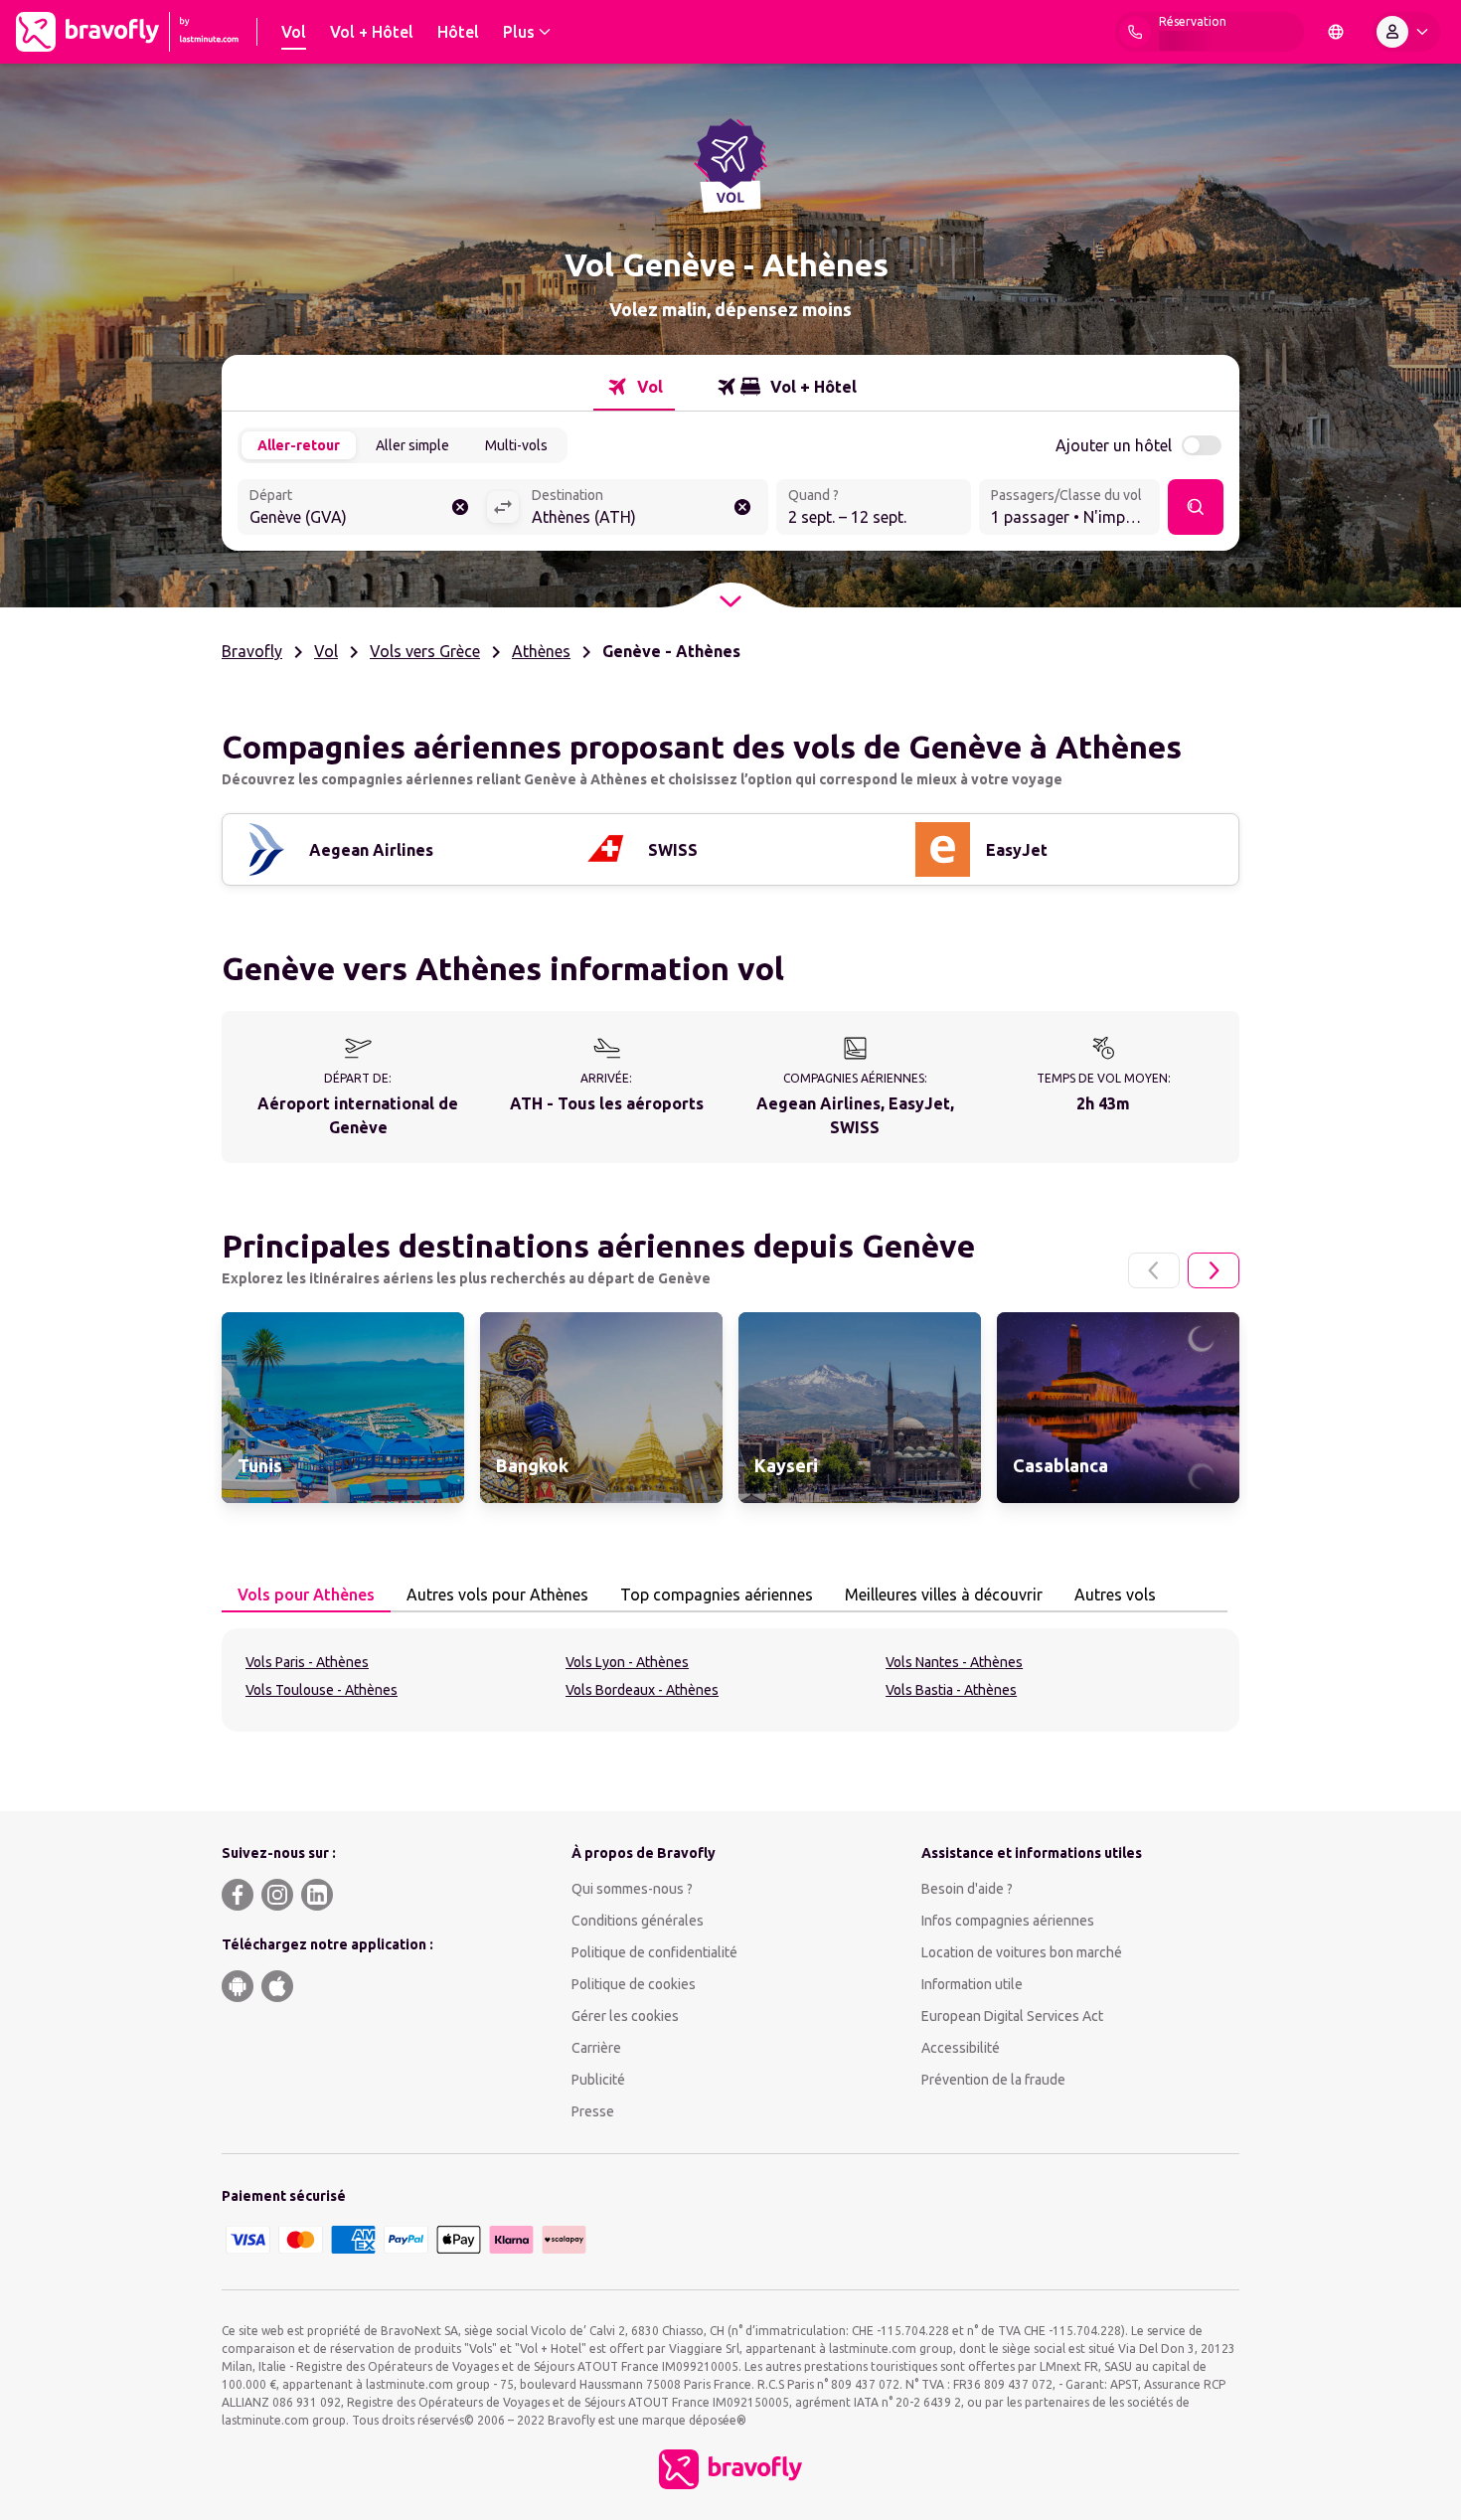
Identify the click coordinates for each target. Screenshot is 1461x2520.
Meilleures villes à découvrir (944, 1595)
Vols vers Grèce (425, 651)
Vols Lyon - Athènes (627, 1662)
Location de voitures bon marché (1022, 1952)
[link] (343, 1408)
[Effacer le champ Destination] (742, 507)
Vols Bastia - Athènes (951, 1690)
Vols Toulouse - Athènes (322, 1690)
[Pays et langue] (1336, 32)
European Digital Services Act (1012, 2016)
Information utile (972, 1984)
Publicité (598, 2080)
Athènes (541, 651)
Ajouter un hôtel (1114, 445)
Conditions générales (638, 1921)
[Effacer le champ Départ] (460, 507)
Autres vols (1115, 1595)
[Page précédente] (1154, 1270)
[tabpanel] (730, 1680)
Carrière (596, 2048)
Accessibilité (961, 2048)
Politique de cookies (634, 1984)
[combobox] (362, 509)
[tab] (634, 387)
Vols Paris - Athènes (307, 1662)
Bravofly (252, 651)
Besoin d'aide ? (967, 1889)
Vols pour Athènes (306, 1595)
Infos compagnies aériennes (1008, 1921)
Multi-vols (516, 445)
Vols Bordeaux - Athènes (642, 1690)
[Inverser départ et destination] (503, 507)
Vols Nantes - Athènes (954, 1662)
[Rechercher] (1196, 507)
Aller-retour (299, 445)
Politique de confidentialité (654, 1952)
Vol (326, 651)
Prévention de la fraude (993, 2080)
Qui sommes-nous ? (632, 1889)
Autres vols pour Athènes (497, 1595)
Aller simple (412, 445)
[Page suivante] (1214, 1270)
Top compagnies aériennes (717, 1595)
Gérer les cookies (625, 2016)
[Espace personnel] (1406, 32)
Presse (593, 2111)
